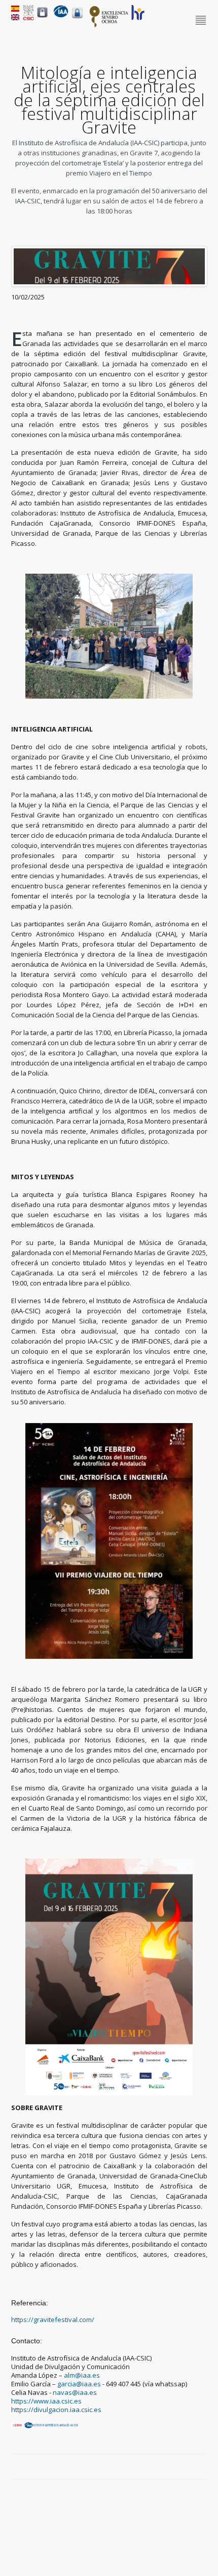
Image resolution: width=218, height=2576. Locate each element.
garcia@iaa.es (79, 2384)
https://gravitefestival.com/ (53, 2320)
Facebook (167, 2467)
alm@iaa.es (82, 2375)
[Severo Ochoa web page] (109, 25)
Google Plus (191, 2467)
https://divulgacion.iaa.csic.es (56, 2410)
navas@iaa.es (75, 2392)
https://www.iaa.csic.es (46, 2401)
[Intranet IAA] (77, 18)
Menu (202, 21)
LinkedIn (202, 2467)
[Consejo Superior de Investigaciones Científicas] (28, 18)
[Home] (61, 15)
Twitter (179, 2467)
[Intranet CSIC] (42, 17)
